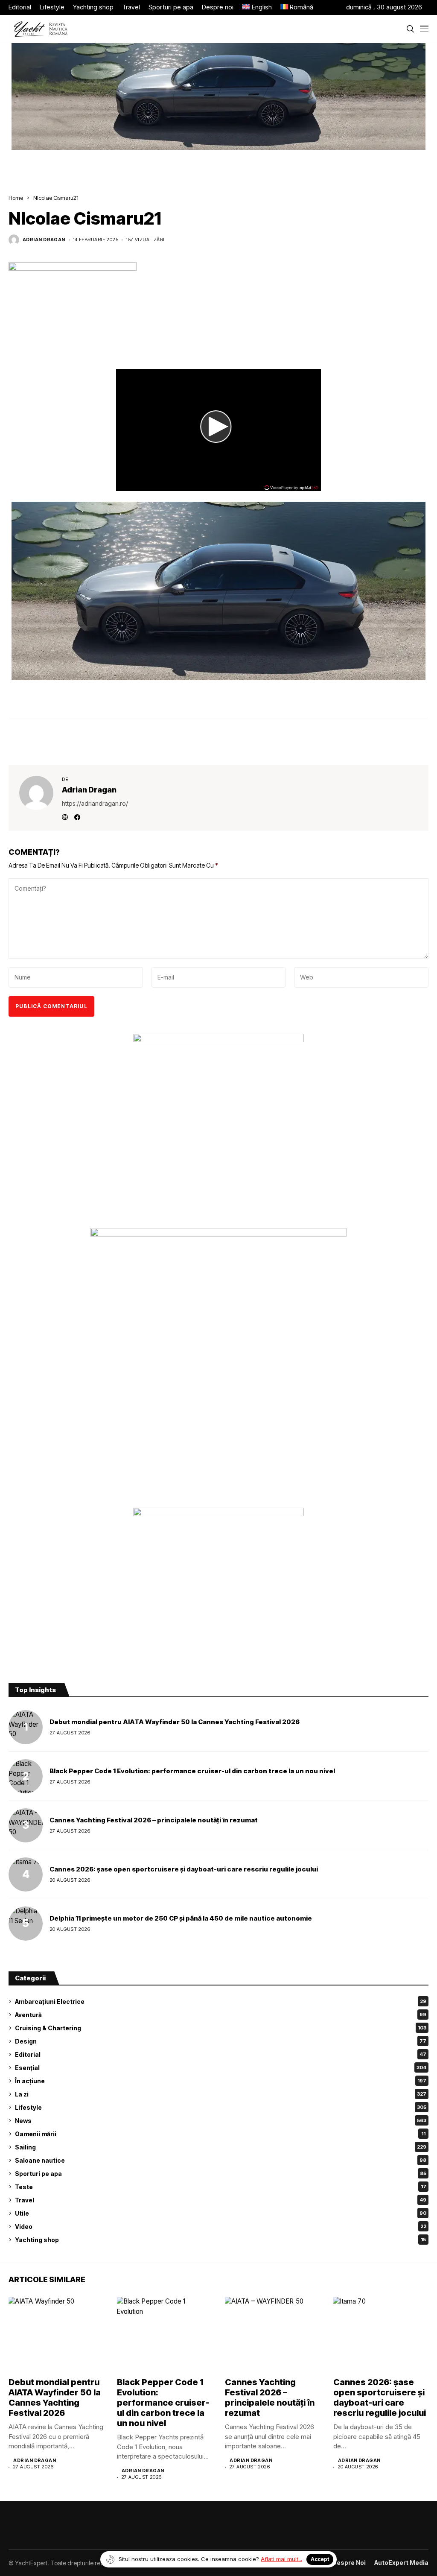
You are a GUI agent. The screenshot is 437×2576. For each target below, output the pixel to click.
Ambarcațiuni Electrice (221, 2001)
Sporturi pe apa (221, 2174)
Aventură (221, 2015)
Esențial (221, 2068)
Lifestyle (221, 2107)
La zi (221, 2094)
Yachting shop (220, 2240)
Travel (221, 2200)
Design (221, 2041)
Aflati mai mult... (281, 2559)
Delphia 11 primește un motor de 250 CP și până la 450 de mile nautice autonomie (181, 1918)
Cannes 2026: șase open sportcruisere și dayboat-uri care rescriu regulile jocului (184, 1869)
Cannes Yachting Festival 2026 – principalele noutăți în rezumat (154, 1820)
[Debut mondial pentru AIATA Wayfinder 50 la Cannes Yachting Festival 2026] (26, 1727)
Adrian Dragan (44, 240)
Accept (320, 2559)
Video (221, 2227)
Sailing (221, 2147)
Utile (221, 2213)
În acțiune (221, 2081)
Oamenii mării (220, 2134)
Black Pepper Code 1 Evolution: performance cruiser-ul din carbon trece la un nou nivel (192, 1771)
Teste (221, 2187)
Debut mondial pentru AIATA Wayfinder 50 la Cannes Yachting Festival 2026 (175, 1722)
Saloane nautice (221, 2160)
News (221, 2121)
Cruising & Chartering (221, 2028)
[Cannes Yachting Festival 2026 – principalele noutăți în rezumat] (26, 1825)
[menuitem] (257, 7)
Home (16, 198)
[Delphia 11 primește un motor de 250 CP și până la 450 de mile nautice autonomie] (26, 1924)
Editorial (221, 2054)
